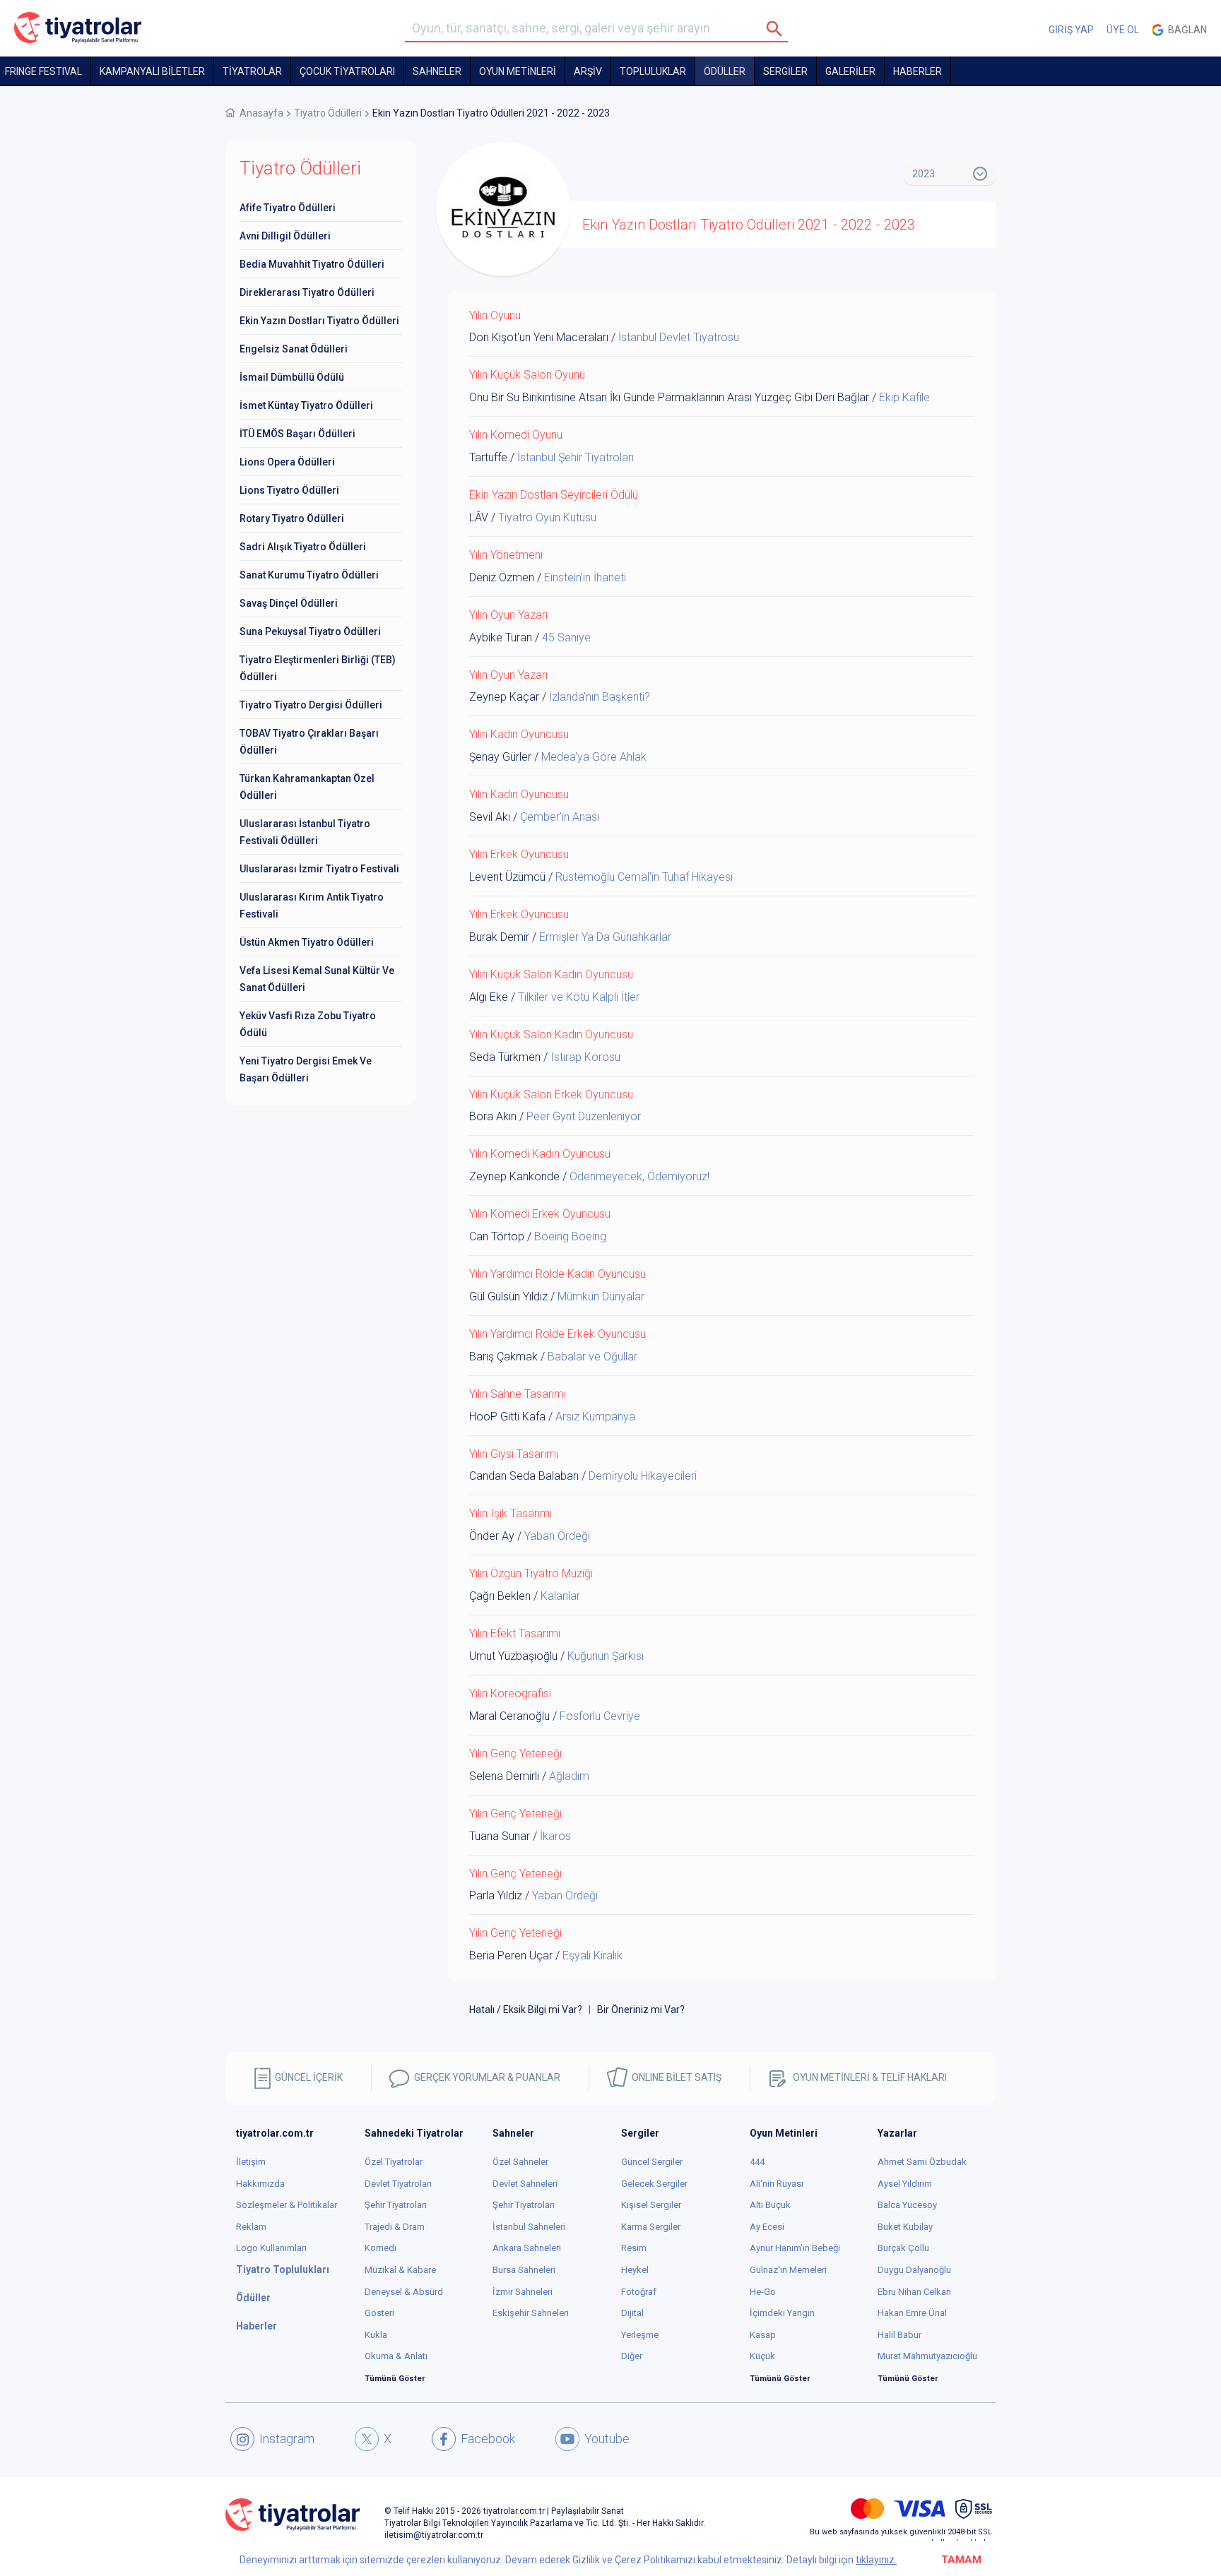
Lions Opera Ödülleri (287, 462)
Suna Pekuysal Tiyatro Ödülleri (310, 631)
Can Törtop (497, 1236)
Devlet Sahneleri (525, 2184)
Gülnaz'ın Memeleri (788, 2270)
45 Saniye (566, 637)
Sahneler (437, 71)
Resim (634, 2248)
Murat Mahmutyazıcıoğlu (927, 2356)
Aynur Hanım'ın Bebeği (795, 2248)
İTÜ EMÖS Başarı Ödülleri (297, 434)
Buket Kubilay (905, 2227)
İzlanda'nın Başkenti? (600, 697)
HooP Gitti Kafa (507, 1417)
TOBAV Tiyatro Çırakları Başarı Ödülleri (309, 742)
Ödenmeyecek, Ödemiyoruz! (639, 1176)
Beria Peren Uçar (511, 1955)
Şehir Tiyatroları (396, 2205)
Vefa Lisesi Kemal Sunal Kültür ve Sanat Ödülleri (317, 979)
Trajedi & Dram (395, 2227)
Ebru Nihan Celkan (914, 2292)
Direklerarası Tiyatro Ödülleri (307, 292)
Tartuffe (488, 457)
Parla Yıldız (496, 1895)
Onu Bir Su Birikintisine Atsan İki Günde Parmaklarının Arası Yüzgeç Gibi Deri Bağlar (669, 397)
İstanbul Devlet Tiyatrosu (679, 337)
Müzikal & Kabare (400, 2270)
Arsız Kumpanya (595, 1417)
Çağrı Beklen (500, 1596)
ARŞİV (588, 71)
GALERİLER (850, 71)
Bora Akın (493, 1116)
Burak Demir (499, 937)
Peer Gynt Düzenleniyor (584, 1116)
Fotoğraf (639, 2292)
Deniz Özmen (502, 577)
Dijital (632, 2313)
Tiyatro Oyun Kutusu (547, 517)
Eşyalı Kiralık (592, 1955)
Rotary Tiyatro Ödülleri (292, 518)
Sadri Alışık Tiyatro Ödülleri (303, 547)
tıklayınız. (876, 2560)
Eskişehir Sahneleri (531, 2313)
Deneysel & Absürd (404, 2292)
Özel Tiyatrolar (394, 2162)
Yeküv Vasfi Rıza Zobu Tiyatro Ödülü (308, 1024)
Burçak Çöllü (903, 2248)
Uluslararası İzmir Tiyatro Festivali (319, 869)
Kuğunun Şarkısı (606, 1656)
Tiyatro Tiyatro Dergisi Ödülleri (311, 705)
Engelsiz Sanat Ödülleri (294, 349)
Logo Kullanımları (271, 2248)
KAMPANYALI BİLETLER (152, 71)
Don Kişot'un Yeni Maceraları (539, 337)
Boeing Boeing (570, 1236)
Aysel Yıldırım (905, 2184)
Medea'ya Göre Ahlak (594, 757)
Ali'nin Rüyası (777, 2184)
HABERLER (918, 71)
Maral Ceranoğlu (509, 1716)
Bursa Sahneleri (524, 2270)
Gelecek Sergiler (654, 2184)
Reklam (251, 2227)
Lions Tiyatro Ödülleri (289, 490)
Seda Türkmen (505, 1057)
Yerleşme (640, 2335)
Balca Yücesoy (907, 2205)
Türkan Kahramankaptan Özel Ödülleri (307, 787)
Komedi (381, 2248)
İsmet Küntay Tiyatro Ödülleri (306, 405)
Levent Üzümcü (507, 877)
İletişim (251, 2162)
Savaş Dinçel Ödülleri (289, 603)
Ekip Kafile (904, 397)
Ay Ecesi (767, 2227)
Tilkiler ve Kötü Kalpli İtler (579, 997)
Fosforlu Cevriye (600, 1716)
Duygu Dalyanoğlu (914, 2270)
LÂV (479, 517)
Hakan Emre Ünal (912, 2313)
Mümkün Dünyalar (601, 1296)
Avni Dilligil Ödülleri (285, 236)
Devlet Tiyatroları (398, 2184)
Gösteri (379, 2313)
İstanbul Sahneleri (529, 2227)
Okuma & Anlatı (396, 2356)
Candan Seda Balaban (524, 1476)
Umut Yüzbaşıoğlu (513, 1656)
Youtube (607, 2439)
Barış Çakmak (503, 1357)
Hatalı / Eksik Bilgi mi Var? (526, 2010)
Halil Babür (899, 2335)
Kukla (376, 2335)
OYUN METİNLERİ (518, 71)
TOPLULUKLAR (653, 71)
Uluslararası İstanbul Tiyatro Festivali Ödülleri (305, 832)
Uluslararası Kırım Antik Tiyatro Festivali (312, 906)
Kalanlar (560, 1596)
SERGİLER (785, 71)
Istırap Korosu (585, 1057)
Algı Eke (489, 997)
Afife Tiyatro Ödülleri (288, 208)
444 (757, 2162)
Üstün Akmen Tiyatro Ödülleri (307, 942)
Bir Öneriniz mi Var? (641, 2010)
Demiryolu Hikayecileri (643, 1476)
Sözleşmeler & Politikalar (287, 2205)
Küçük (762, 2356)
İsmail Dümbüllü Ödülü (292, 377)
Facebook (488, 2439)
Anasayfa (261, 113)
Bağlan (1185, 30)
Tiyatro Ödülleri (328, 113)
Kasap (763, 2335)
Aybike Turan (501, 637)
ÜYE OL (1123, 30)
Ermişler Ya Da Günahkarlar (605, 937)
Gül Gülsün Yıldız (508, 1296)
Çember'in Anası (560, 817)
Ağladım (569, 1776)
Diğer (632, 2356)
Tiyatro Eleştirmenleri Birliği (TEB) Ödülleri (318, 668)
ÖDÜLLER (725, 71)
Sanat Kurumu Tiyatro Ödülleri (309, 575)
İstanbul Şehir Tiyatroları (576, 457)
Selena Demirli (504, 1776)
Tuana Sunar (500, 1836)
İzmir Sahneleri (523, 2292)
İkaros (555, 1836)
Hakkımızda (260, 2184)
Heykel (635, 2270)
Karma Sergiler (651, 2227)
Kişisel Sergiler (651, 2205)
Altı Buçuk (770, 2205)
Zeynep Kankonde (514, 1176)
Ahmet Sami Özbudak (922, 2162)
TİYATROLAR (252, 71)
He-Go (763, 2292)
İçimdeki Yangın (782, 2313)
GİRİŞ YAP (1071, 30)
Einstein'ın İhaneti (585, 577)
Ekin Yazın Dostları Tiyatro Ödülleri (319, 321)
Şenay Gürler (500, 757)
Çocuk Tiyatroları (347, 71)
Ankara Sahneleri (527, 2248)
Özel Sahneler (520, 2162)
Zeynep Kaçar (504, 697)
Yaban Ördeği (557, 1536)
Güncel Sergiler (652, 2162)
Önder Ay (492, 1536)
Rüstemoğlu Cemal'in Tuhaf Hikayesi (644, 877)
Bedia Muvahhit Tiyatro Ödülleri (312, 264)
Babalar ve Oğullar (592, 1357)
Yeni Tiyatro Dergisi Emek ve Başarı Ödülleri (306, 1069)
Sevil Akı (490, 817)
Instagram (287, 2439)
